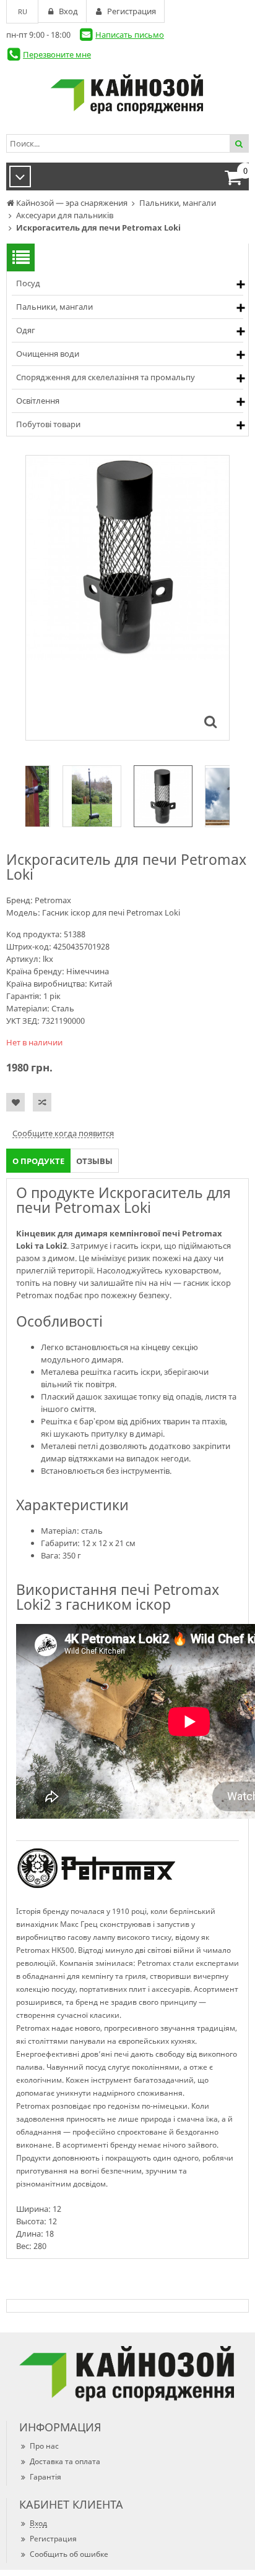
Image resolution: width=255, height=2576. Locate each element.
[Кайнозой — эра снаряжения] (127, 94)
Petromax (53, 900)
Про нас (44, 2446)
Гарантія (45, 2477)
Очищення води (48, 354)
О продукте (38, 1161)
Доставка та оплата (65, 2461)
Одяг (26, 330)
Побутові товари (48, 424)
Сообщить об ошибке (69, 2554)
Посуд (28, 283)
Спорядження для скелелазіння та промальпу (106, 377)
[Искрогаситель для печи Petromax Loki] (210, 721)
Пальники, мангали (54, 307)
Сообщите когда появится (63, 1133)
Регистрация (53, 2539)
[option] (127, 598)
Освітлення (38, 401)
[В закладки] (15, 1102)
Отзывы (94, 1161)
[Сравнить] (42, 1102)
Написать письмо (130, 35)
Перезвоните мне (57, 54)
